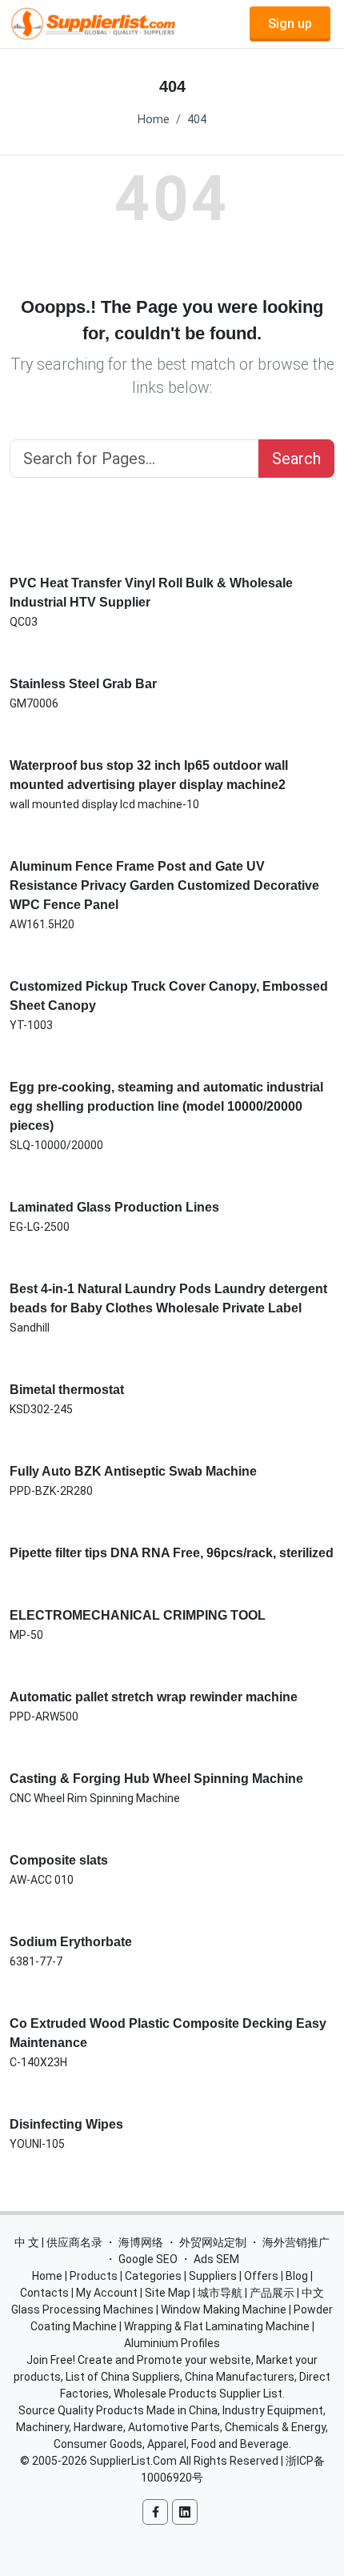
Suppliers (213, 2276)
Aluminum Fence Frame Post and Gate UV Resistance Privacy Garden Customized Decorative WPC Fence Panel (164, 885)
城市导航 (220, 2293)
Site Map (168, 2293)
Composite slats (59, 1860)
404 (197, 120)
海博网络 (141, 2242)
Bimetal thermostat (67, 1390)
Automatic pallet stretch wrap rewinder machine (154, 1697)
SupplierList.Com (133, 2461)
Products (94, 2276)
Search (296, 459)
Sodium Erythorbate (71, 1942)
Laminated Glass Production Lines (114, 1207)
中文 (313, 2293)
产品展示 (272, 2293)
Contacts (44, 2293)
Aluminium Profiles (172, 2343)
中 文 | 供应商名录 (58, 2242)
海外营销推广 (296, 2242)
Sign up (290, 24)
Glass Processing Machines (82, 2310)
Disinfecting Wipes (66, 2124)
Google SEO (148, 2259)
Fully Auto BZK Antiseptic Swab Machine (133, 1471)
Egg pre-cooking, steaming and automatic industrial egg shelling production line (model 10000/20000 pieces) (166, 1106)
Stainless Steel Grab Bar (83, 684)
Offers (261, 2276)
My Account (107, 2293)
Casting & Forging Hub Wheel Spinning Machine (156, 1779)
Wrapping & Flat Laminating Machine (217, 2326)
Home (154, 120)
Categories (153, 2276)
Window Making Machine (224, 2310)
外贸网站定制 (213, 2242)
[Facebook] (155, 2512)
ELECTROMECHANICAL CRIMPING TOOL (138, 1615)
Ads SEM (216, 2259)
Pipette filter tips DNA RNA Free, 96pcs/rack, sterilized (172, 1553)
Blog (297, 2276)
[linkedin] (185, 2512)
